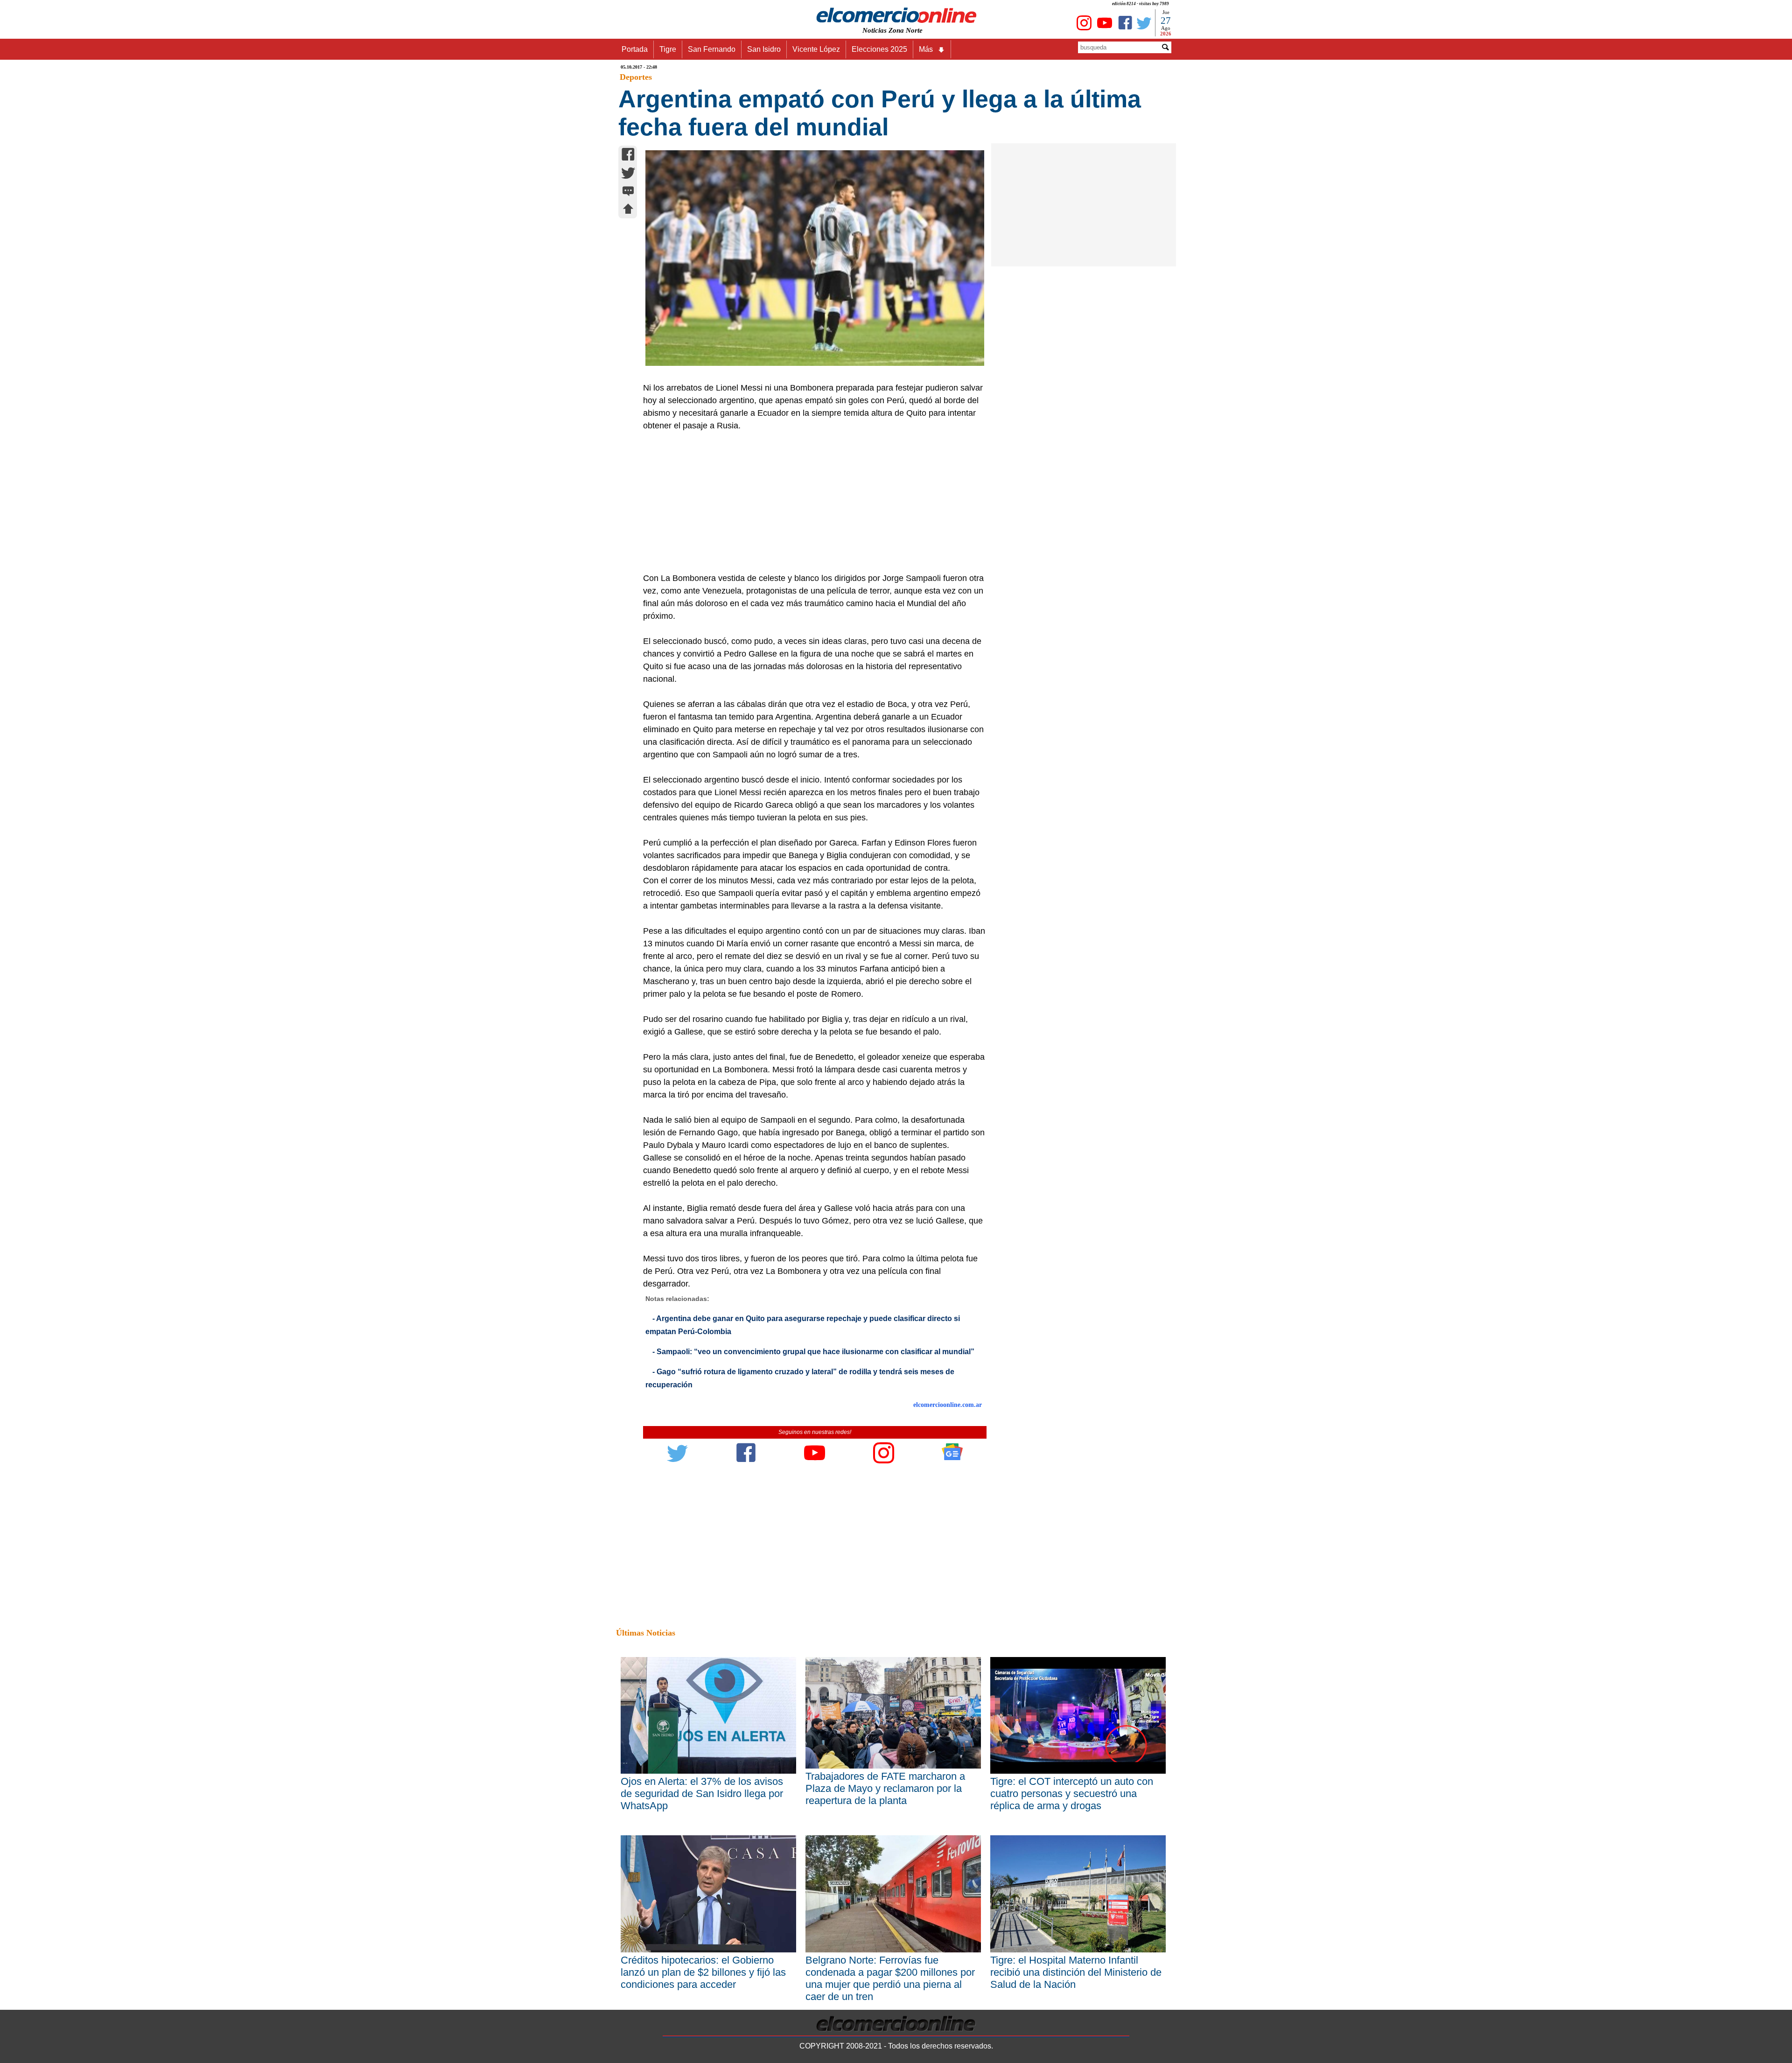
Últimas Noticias (646, 1633)
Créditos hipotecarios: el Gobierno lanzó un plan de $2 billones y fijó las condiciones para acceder (703, 1972)
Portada (635, 49)
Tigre (668, 49)
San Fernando (712, 49)
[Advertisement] (810, 502)
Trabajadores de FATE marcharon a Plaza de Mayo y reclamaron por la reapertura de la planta (885, 1788)
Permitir (970, 54)
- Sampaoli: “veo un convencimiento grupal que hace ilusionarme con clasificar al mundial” (813, 1352)
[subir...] (628, 210)
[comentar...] (628, 192)
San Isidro (764, 49)
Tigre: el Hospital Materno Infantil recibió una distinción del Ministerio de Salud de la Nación (1076, 1972)
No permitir (922, 54)
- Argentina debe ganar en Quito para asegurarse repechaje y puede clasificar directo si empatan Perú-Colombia (803, 1325)
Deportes (636, 77)
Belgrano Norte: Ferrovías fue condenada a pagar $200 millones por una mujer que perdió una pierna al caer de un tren (890, 1978)
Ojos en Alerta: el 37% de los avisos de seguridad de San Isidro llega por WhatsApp (702, 1794)
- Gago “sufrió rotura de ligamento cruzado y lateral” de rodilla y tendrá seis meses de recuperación (800, 1378)
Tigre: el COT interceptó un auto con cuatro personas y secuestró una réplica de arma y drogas (1072, 1794)
